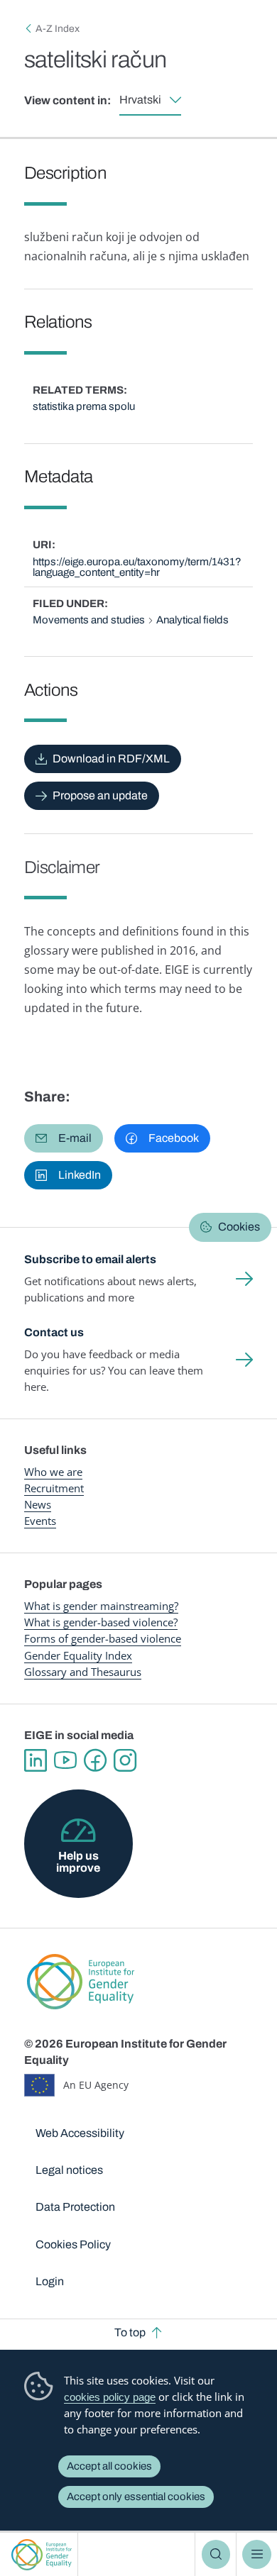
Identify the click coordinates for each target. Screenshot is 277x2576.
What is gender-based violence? (101, 1622)
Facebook (95, 1760)
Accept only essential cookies (136, 2497)
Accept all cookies (109, 2466)
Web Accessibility (80, 2133)
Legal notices (69, 2170)
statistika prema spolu (84, 406)
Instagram (125, 1760)
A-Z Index (58, 29)
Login (50, 2281)
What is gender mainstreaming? (101, 1606)
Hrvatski (140, 100)
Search (216, 2554)
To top (130, 2332)
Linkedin (36, 1760)
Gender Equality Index (78, 1655)
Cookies (239, 1227)
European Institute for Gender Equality (42, 2554)
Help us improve (78, 1861)
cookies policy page (110, 2397)
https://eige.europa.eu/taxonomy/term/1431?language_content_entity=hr (137, 567)
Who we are (53, 1472)
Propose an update (100, 795)
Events (40, 1521)
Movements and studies (89, 620)
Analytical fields (192, 620)
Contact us (54, 1332)
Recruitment (54, 1488)
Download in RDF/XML (111, 759)
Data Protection (75, 2207)
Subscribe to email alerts (90, 1259)
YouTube (65, 1760)
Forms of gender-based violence (103, 1638)
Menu (256, 2554)
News (38, 1504)
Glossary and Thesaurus (83, 1672)
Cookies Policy (73, 2244)
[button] (64, 1138)
